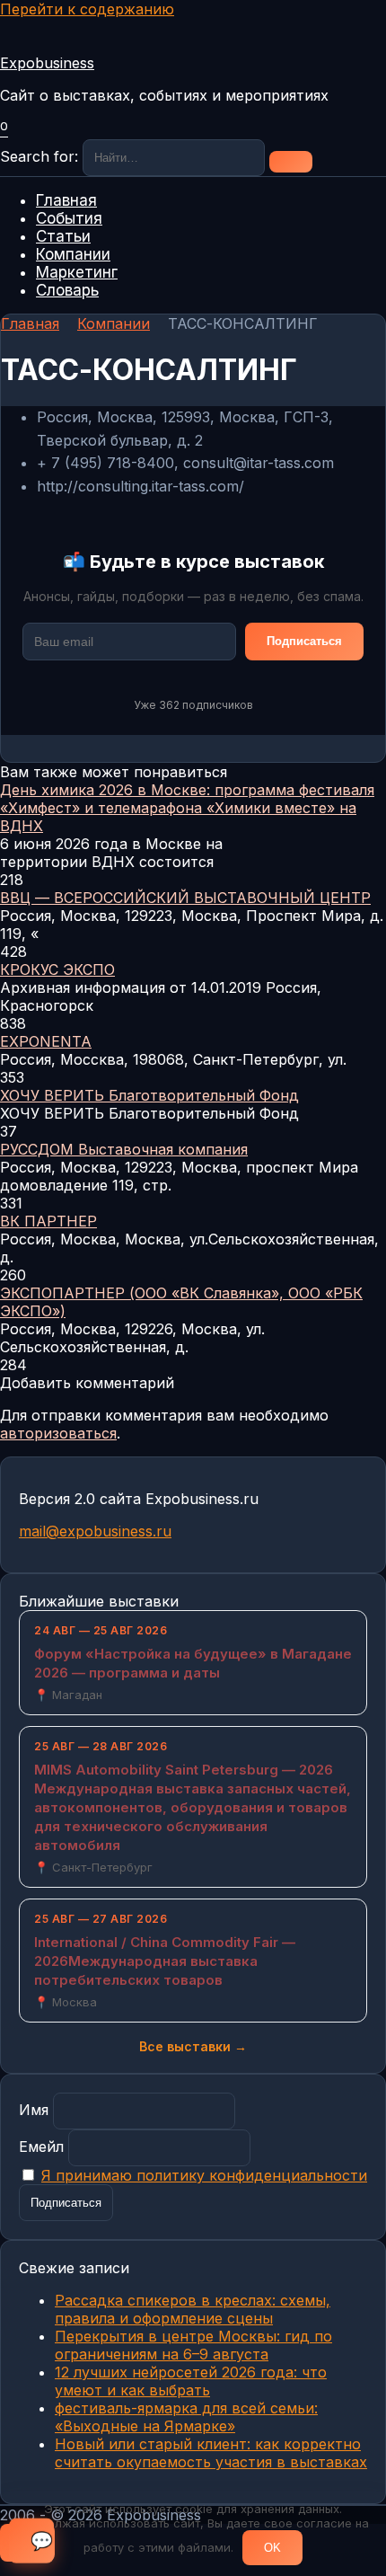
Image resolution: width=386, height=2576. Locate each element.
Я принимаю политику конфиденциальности (204, 2175)
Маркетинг (77, 272)
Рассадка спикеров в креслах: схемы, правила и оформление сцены (193, 2309)
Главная (66, 200)
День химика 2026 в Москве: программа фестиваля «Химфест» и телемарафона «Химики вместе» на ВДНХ (187, 808)
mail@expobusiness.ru (95, 1531)
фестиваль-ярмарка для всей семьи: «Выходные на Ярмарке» (186, 2417)
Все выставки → (193, 2046)
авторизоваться (58, 1433)
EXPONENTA (46, 1041)
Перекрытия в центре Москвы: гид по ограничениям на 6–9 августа (193, 2345)
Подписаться (304, 641)
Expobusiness (47, 63)
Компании (73, 254)
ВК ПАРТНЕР (48, 1221)
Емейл (41, 2147)
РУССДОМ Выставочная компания (124, 1149)
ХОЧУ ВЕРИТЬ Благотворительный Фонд (149, 1095)
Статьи (63, 236)
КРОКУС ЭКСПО (57, 969)
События (69, 218)
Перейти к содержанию (87, 9)
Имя (34, 2110)
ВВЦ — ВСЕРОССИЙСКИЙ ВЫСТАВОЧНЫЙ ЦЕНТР (185, 898)
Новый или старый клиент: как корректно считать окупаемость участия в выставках (211, 2453)
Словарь (67, 290)
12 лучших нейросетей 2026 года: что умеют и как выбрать (191, 2381)
